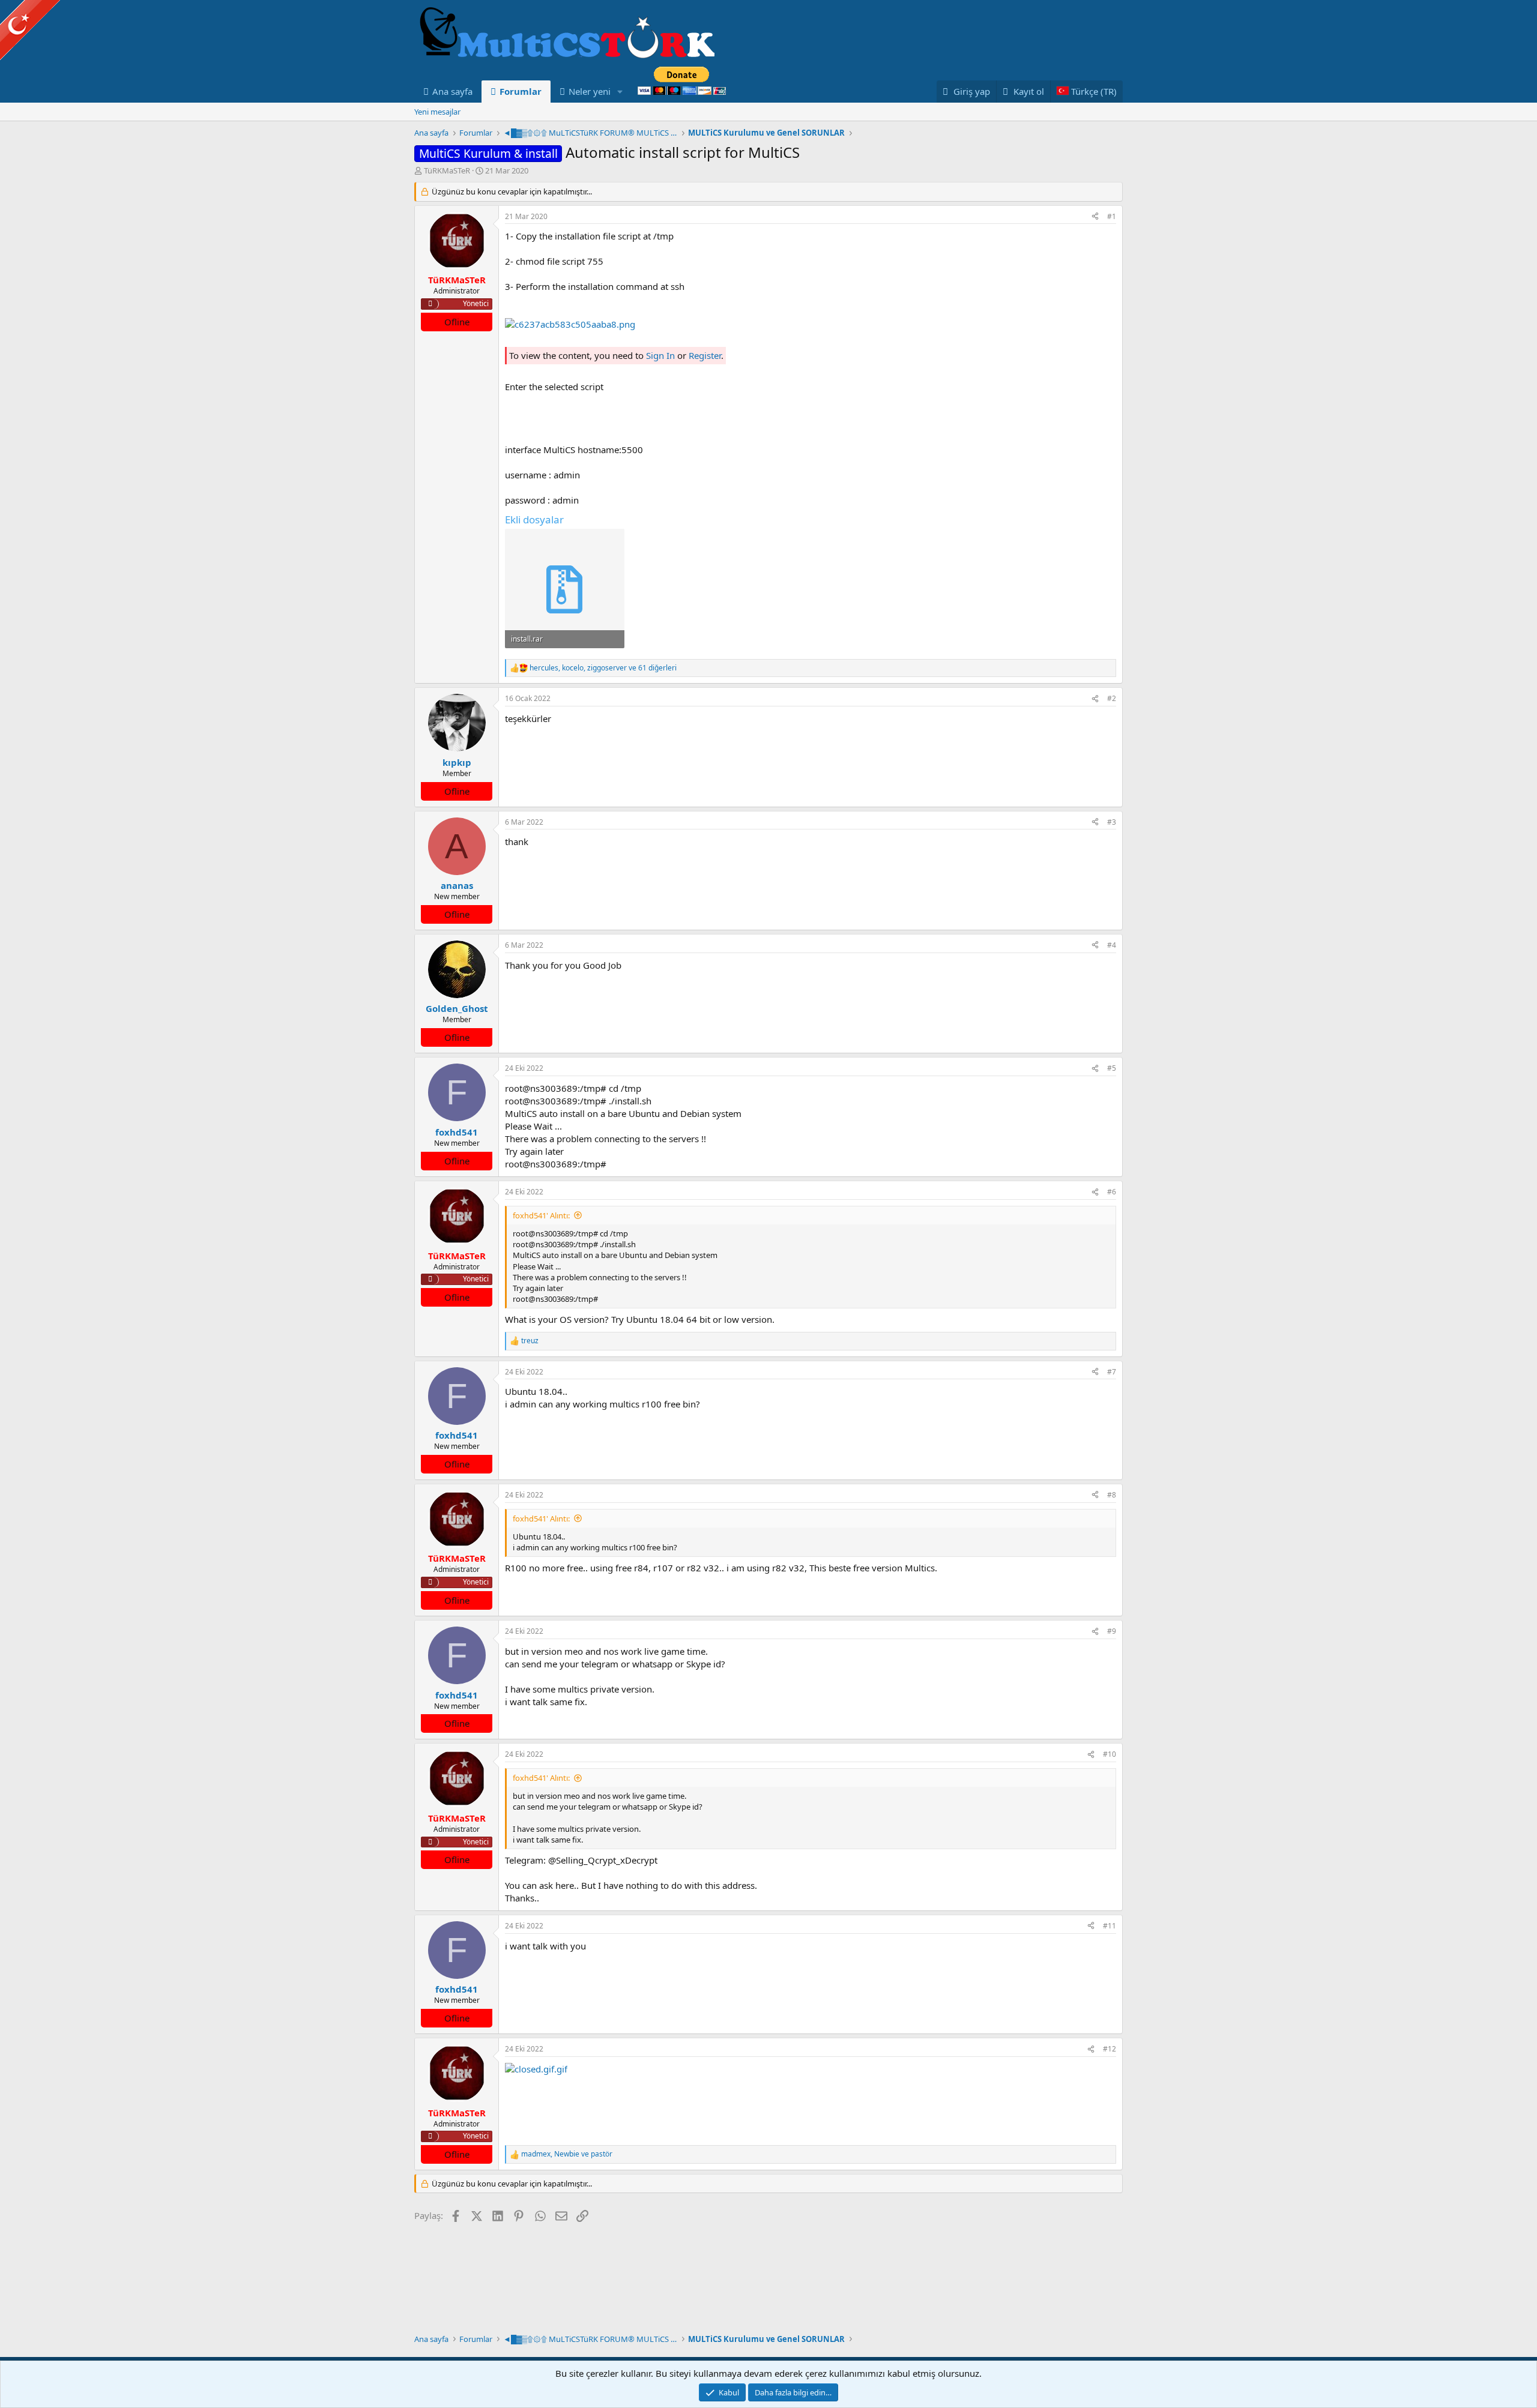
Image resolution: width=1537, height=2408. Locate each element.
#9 (1112, 1631)
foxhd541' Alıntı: (541, 1215)
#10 (1110, 1754)
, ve (567, 2154)
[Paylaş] (1095, 217)
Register (705, 355)
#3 (1112, 822)
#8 (1112, 1495)
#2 (1112, 698)
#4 (1112, 945)
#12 (1110, 2049)
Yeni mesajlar (437, 112)
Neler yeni (590, 91)
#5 (1112, 1068)
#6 (1112, 1192)
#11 (1110, 1926)
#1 (1112, 216)
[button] (620, 92)
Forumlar (521, 91)
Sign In (660, 355)
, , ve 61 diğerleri (603, 668)
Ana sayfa (452, 91)
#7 (1112, 1372)
